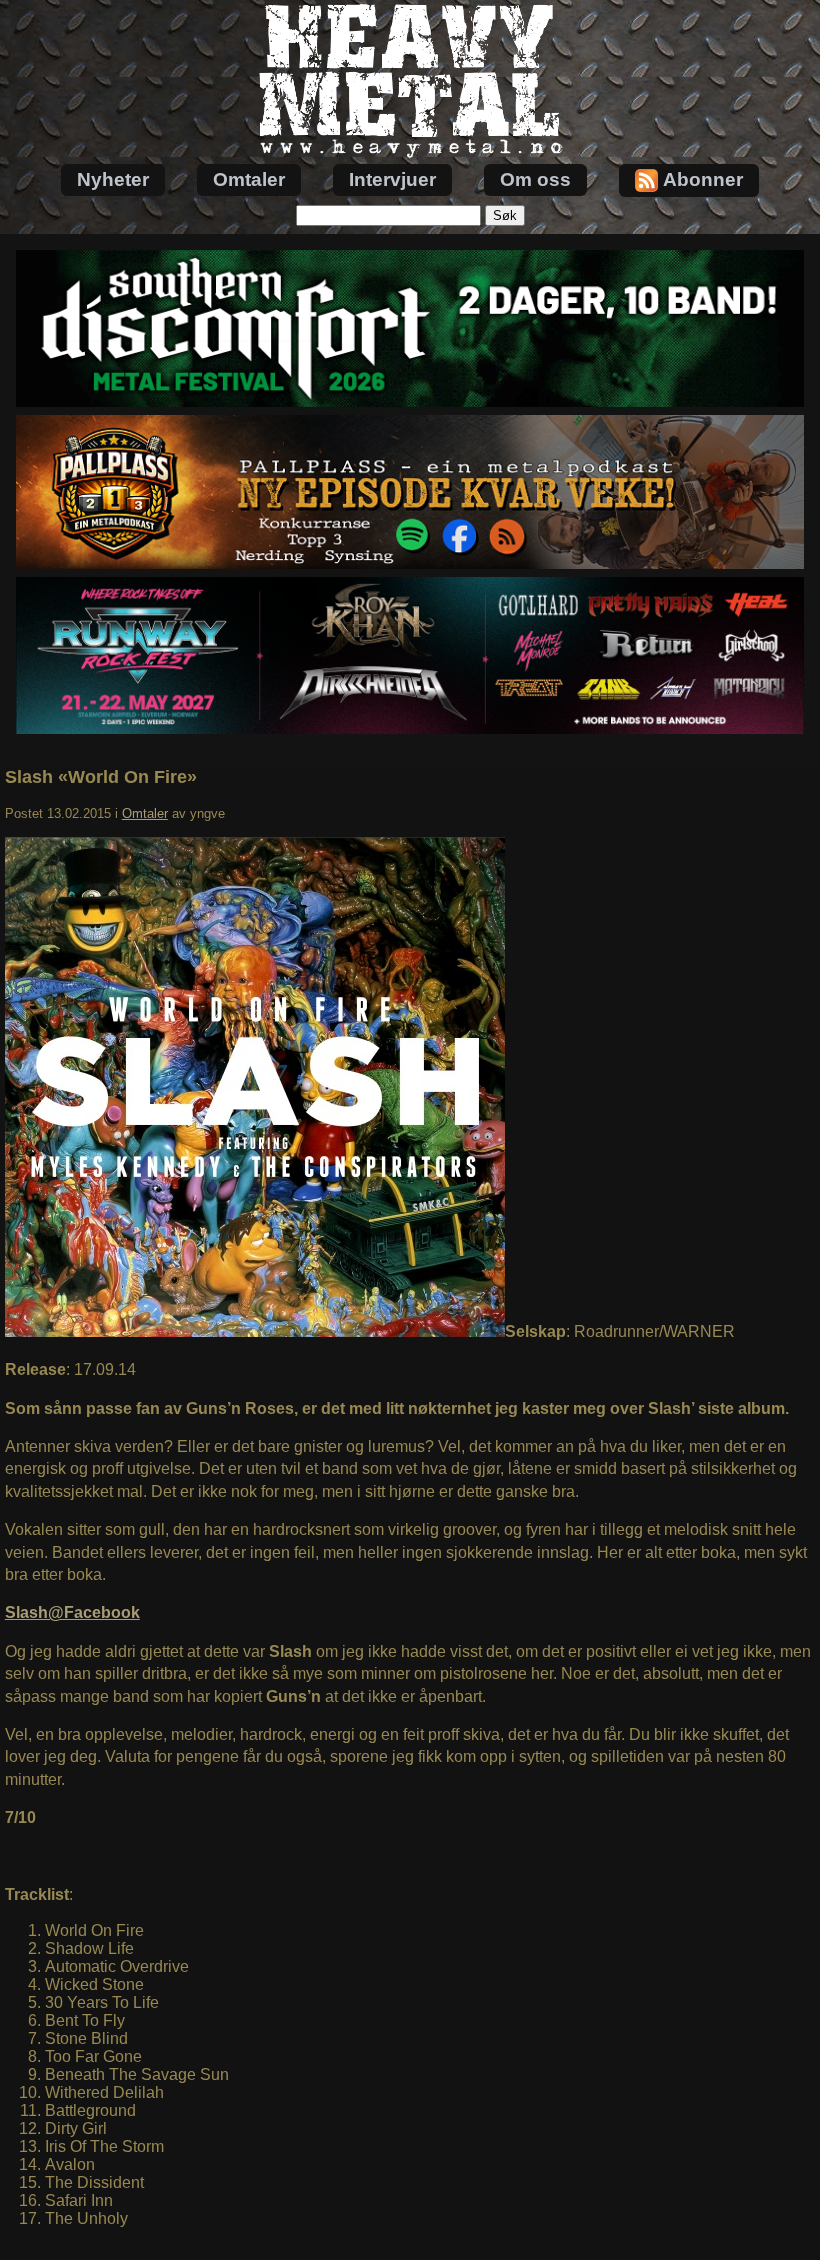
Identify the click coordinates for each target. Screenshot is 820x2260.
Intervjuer (392, 179)
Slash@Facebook (72, 1612)
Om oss (535, 179)
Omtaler (249, 179)
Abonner (703, 179)
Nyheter (113, 179)
